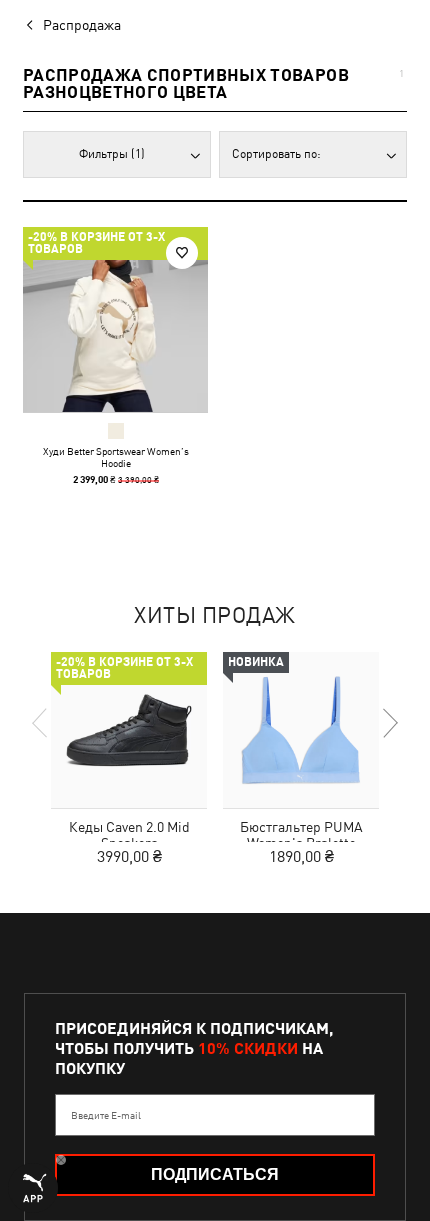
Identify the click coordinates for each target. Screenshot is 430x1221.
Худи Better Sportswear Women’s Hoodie (116, 457)
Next (389, 723)
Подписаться (215, 1174)
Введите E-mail (106, 1115)
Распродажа (82, 25)
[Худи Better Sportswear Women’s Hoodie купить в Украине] (115, 319)
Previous (41, 723)
